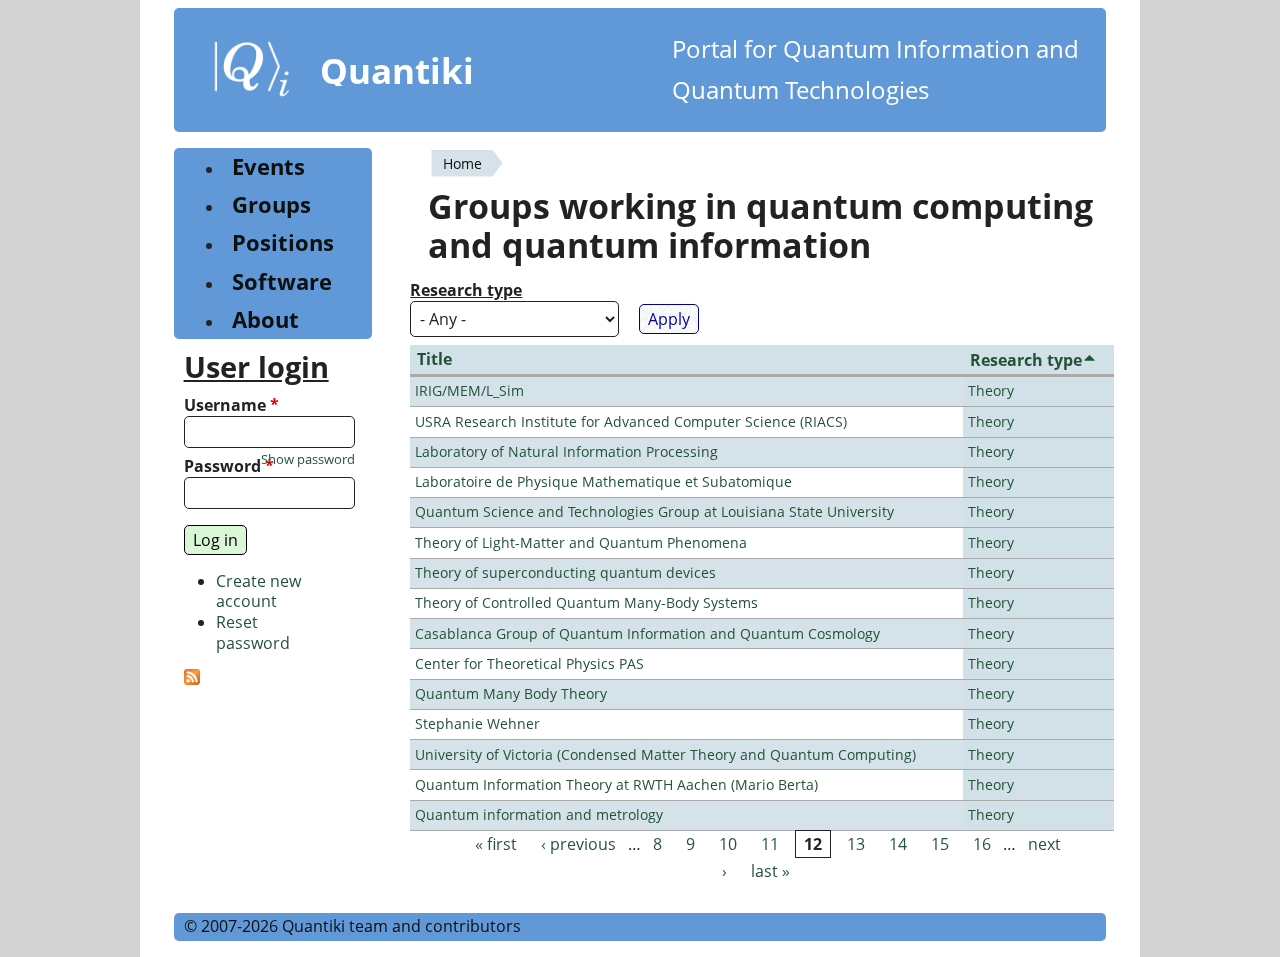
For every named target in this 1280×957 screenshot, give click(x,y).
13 (856, 844)
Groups (271, 204)
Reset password (253, 632)
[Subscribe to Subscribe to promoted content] (192, 679)
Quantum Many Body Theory (511, 693)
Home (462, 163)
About (265, 319)
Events (268, 166)
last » (770, 871)
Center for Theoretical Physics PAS (529, 663)
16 (982, 844)
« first (496, 844)
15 (940, 844)
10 (728, 844)
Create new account (258, 591)
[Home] (252, 73)
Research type (466, 290)
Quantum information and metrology (539, 814)
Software (282, 281)
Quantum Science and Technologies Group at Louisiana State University (654, 511)
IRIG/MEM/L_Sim (469, 390)
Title (434, 359)
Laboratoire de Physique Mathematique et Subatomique (603, 481)
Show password (308, 459)
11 (770, 844)
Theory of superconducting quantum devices (565, 572)
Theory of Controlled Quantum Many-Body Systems (586, 602)
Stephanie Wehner (477, 723)
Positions (283, 242)
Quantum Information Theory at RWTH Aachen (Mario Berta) (616, 784)
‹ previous (578, 844)
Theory (991, 390)
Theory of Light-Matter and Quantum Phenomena (581, 542)
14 (898, 844)
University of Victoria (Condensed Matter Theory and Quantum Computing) (665, 754)
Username (231, 405)
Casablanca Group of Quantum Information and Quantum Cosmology (647, 633)
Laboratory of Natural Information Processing (566, 451)
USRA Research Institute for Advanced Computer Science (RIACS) (631, 421)
